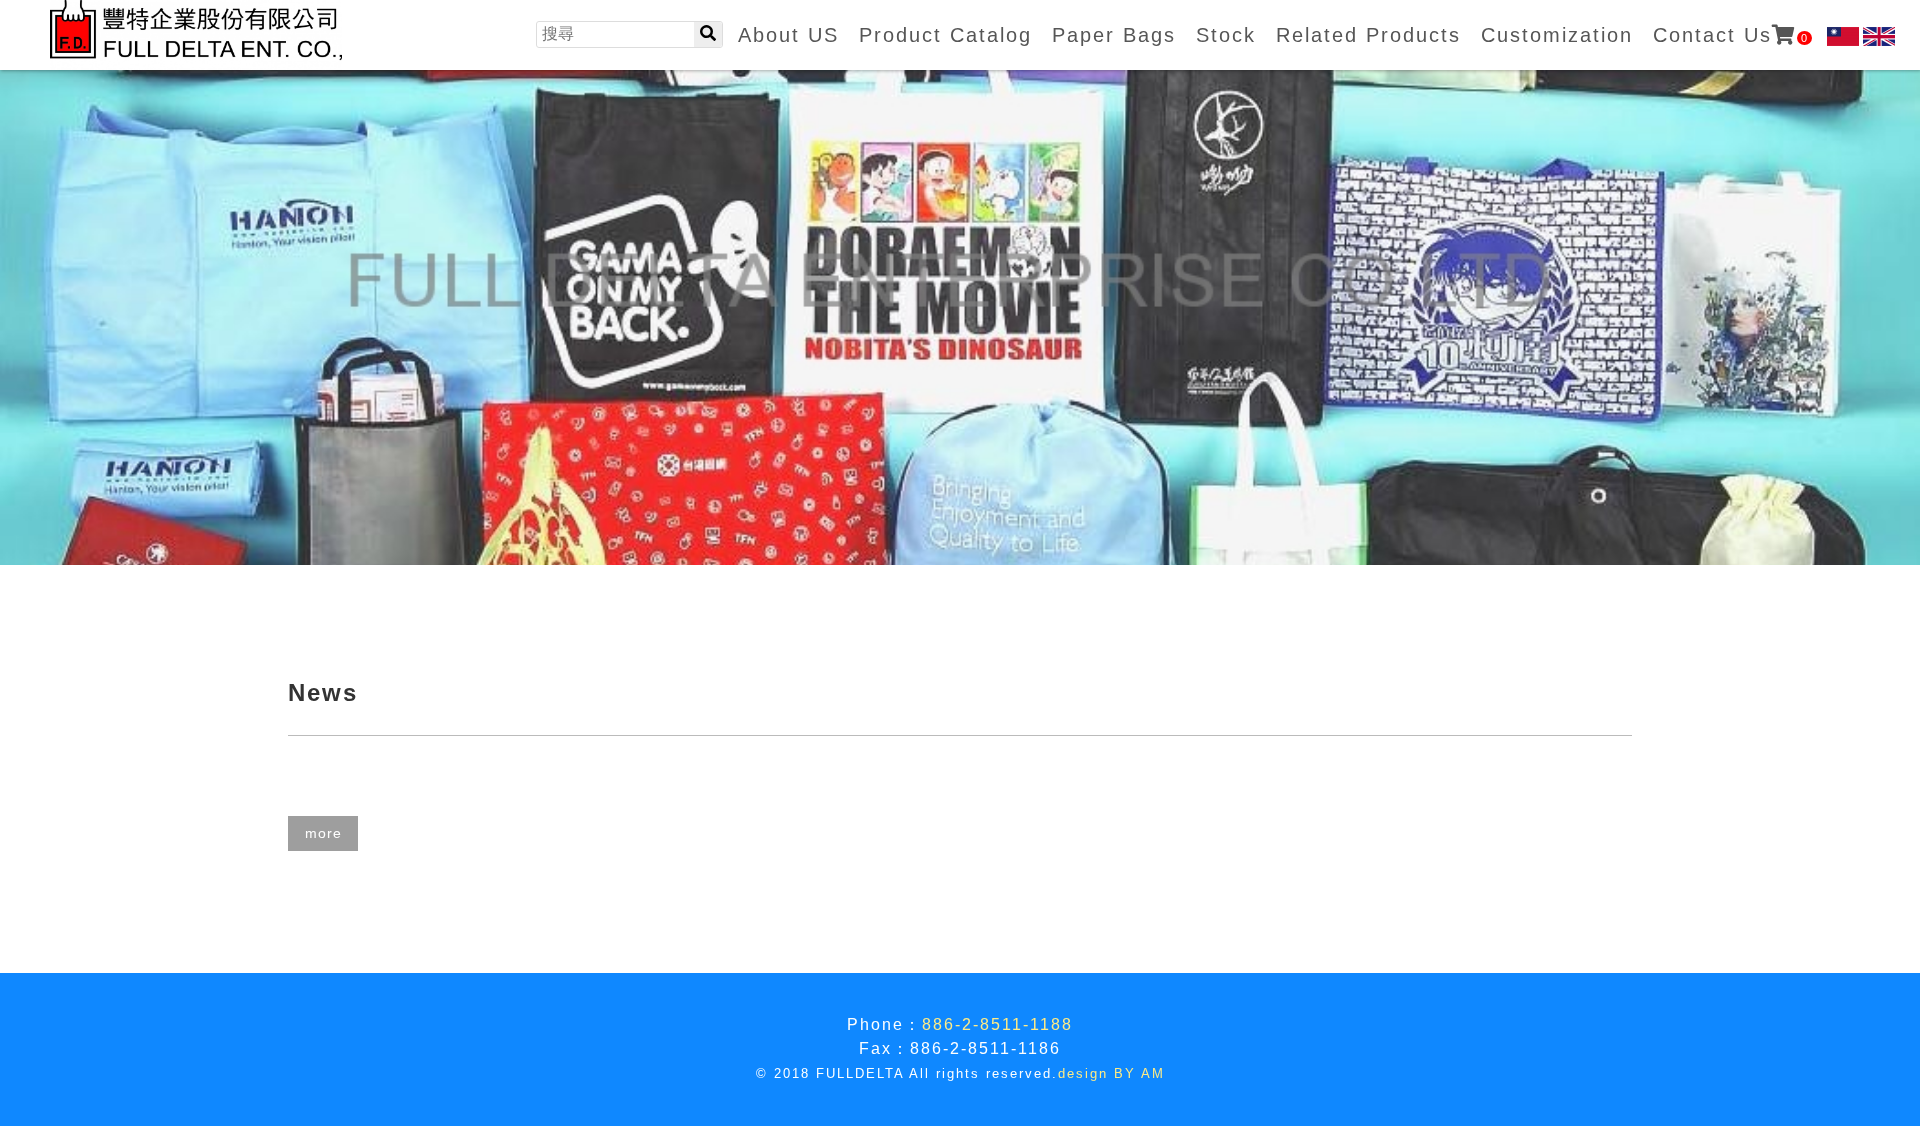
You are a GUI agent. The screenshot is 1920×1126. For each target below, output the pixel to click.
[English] (1879, 36)
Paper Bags (1114, 35)
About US (788, 35)
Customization (1557, 35)
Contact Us (1731, 35)
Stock (1226, 35)
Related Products (1368, 35)
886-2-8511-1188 (997, 1024)
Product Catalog (945, 35)
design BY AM (1111, 1073)
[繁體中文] (1843, 36)
